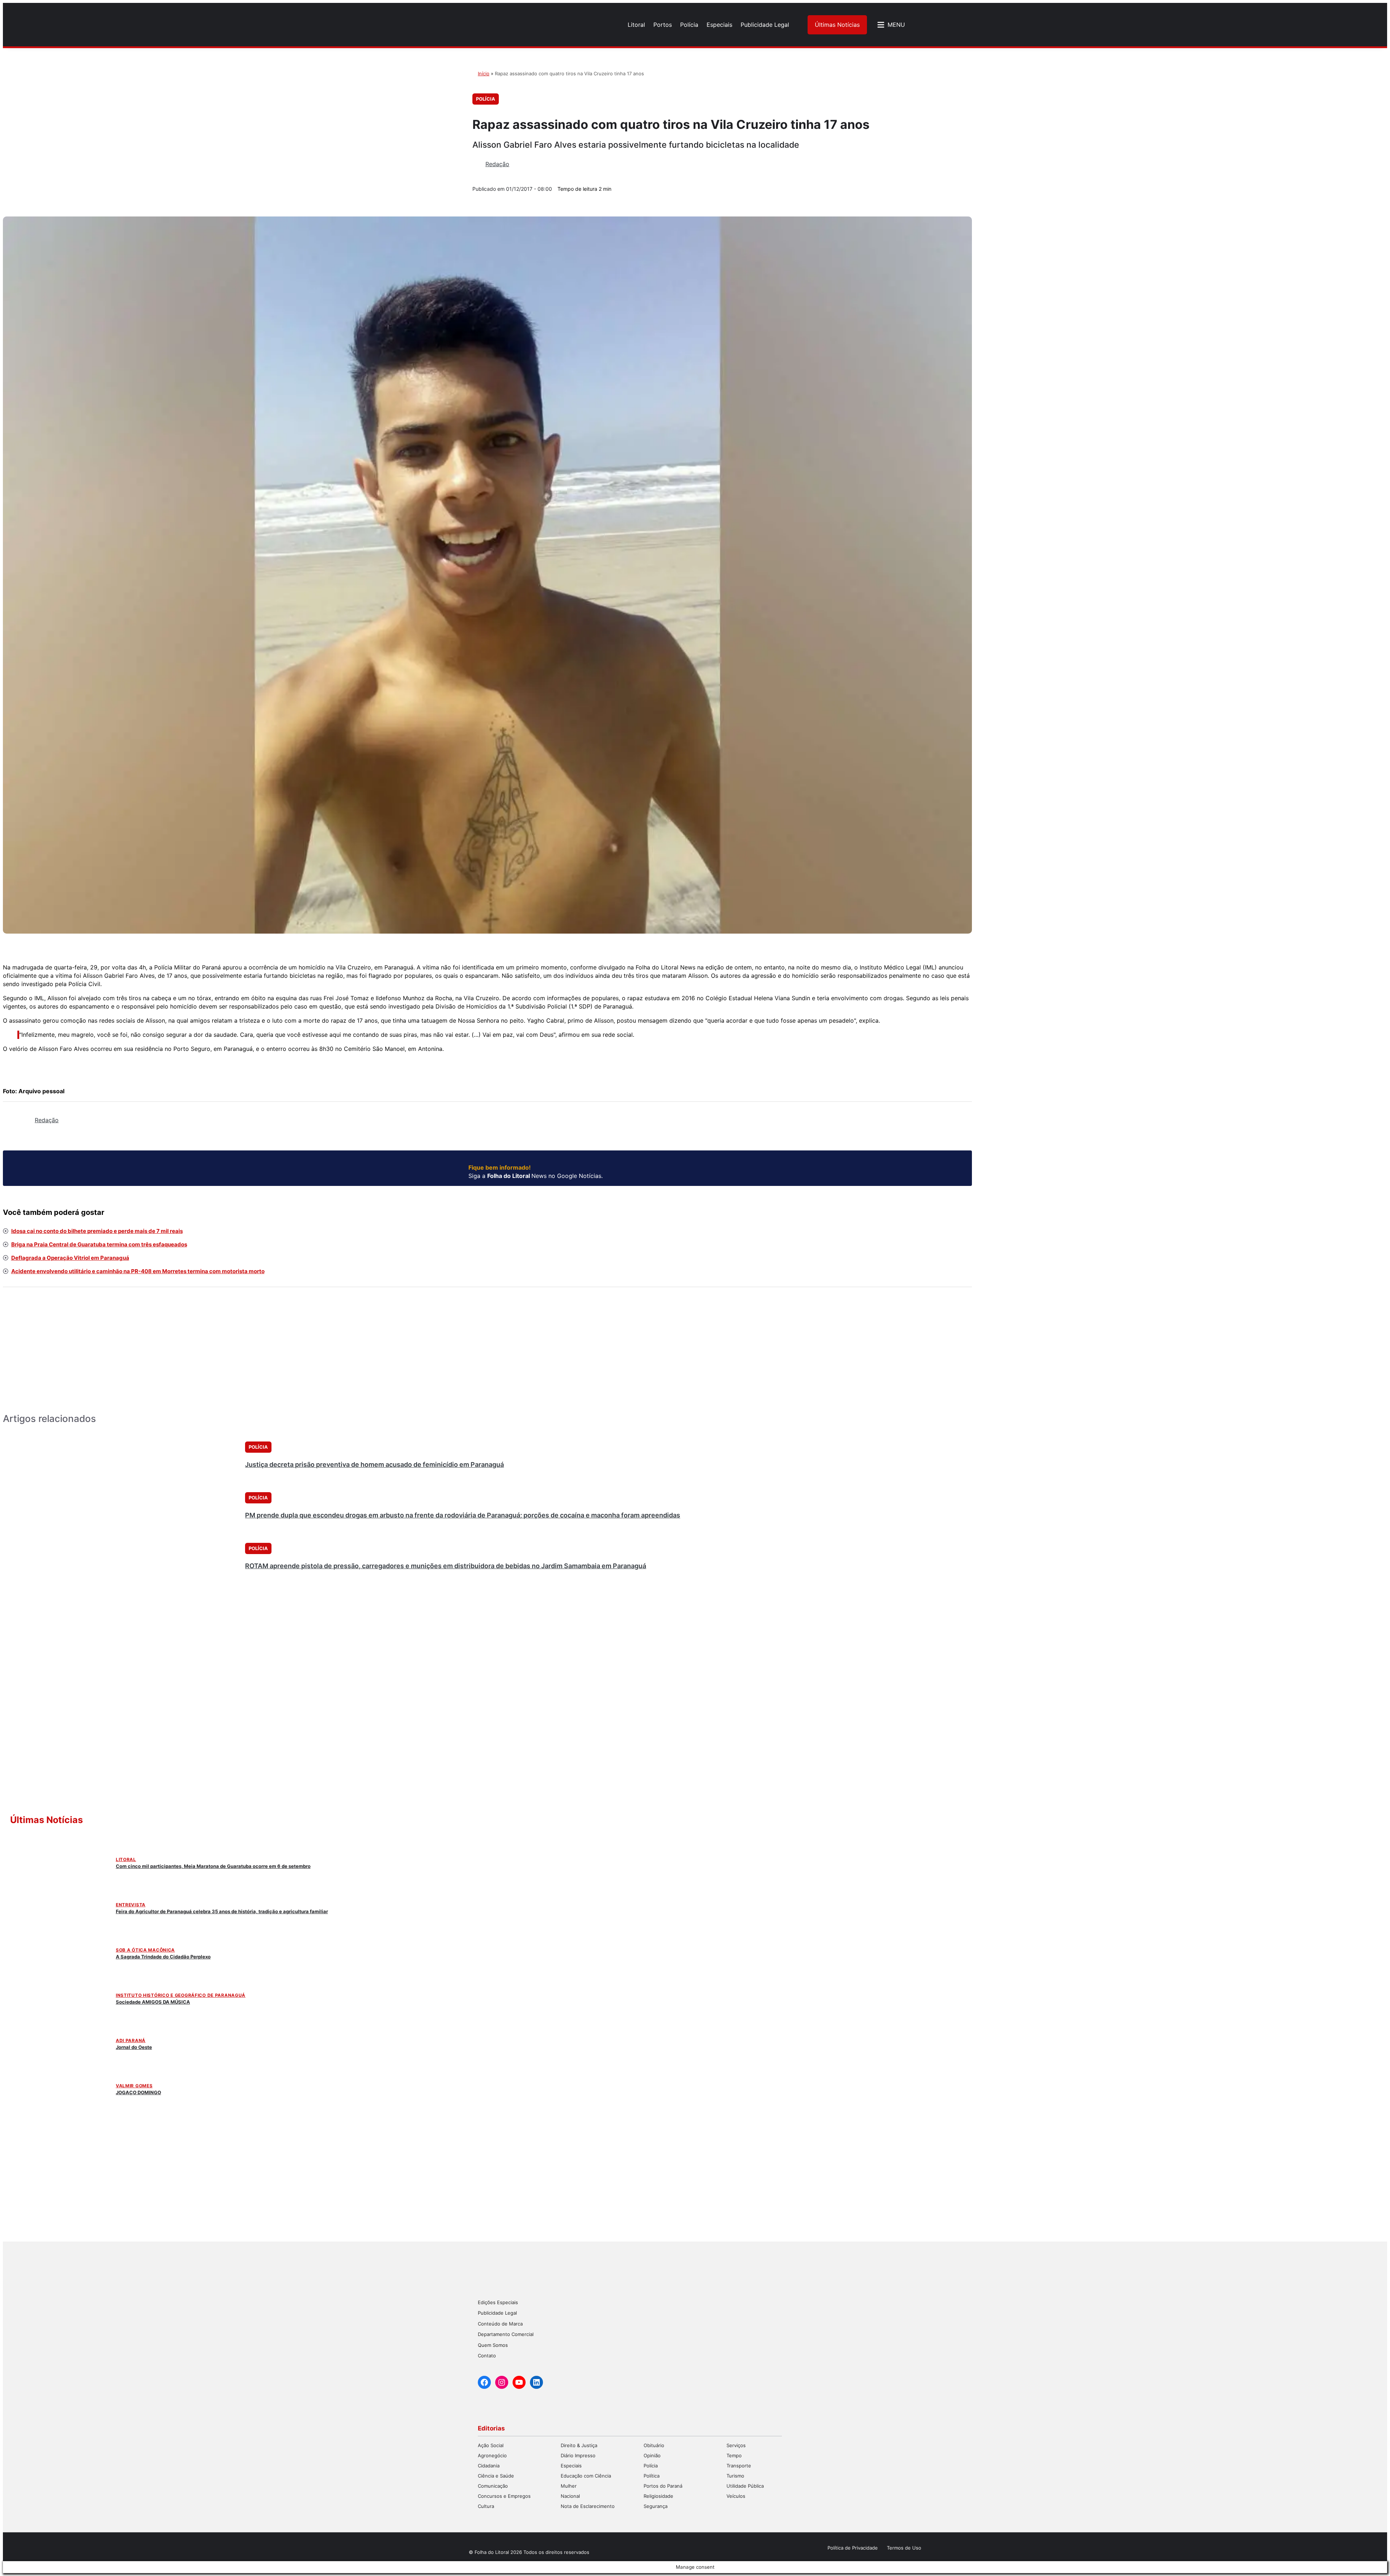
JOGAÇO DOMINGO (138, 2092)
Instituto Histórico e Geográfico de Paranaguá (181, 1995)
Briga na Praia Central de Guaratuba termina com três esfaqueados (99, 1244)
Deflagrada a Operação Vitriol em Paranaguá (70, 1258)
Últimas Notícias (837, 25)
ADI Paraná (131, 2040)
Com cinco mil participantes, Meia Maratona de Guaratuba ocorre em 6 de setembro (213, 1866)
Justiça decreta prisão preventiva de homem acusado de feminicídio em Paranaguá (374, 1464)
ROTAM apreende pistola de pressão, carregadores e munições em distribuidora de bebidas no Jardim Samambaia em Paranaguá (446, 1566)
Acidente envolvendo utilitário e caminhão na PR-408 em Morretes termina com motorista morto (138, 1271)
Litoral (126, 1859)
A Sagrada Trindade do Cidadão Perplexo (163, 1957)
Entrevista (131, 1905)
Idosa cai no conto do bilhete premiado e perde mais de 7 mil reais (97, 1231)
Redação (497, 164)
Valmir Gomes (134, 2086)
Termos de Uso (904, 2548)
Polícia (486, 99)
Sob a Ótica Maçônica (145, 1950)
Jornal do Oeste (134, 2047)
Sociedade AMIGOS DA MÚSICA (153, 2002)
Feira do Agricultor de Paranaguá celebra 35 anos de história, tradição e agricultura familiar (222, 1911)
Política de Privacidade (853, 2548)
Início (484, 73)
